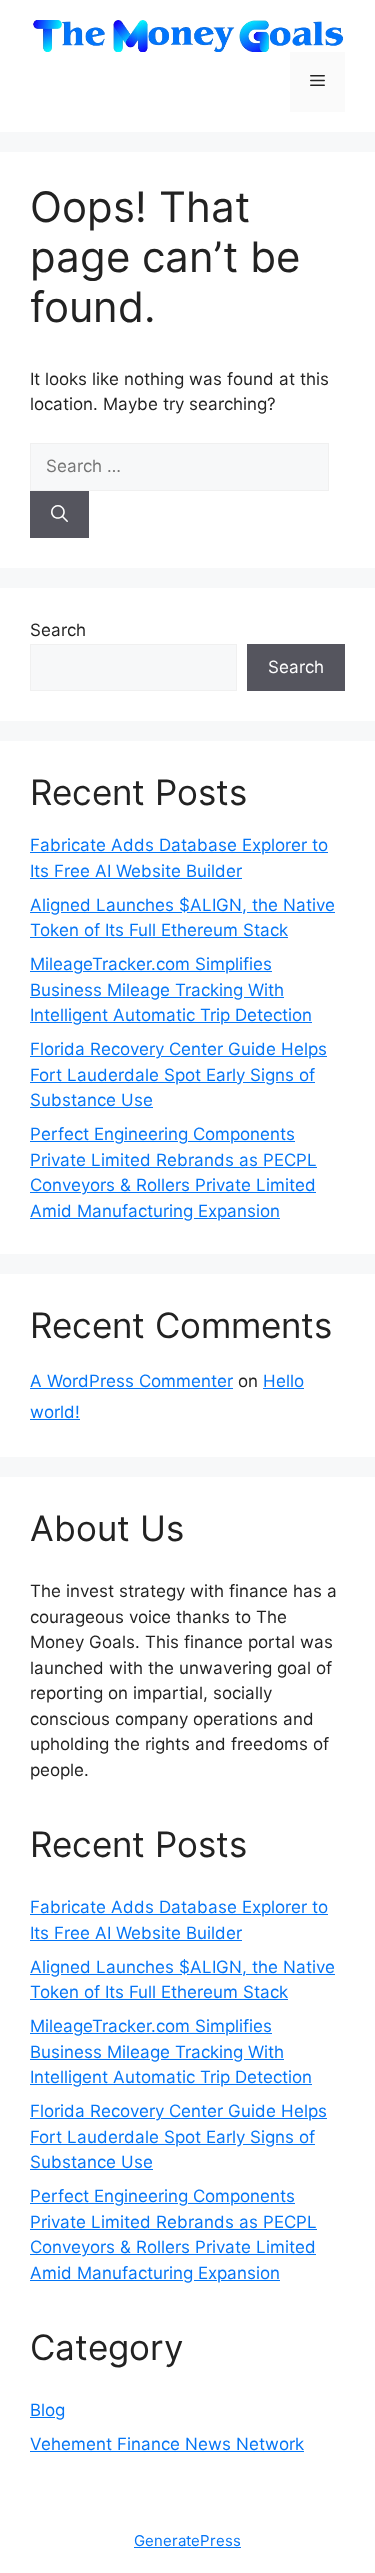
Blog (47, 2410)
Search (58, 630)
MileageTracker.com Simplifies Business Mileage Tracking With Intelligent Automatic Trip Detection (171, 989)
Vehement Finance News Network (167, 2444)
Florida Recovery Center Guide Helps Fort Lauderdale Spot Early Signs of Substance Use (178, 1074)
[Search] (59, 515)
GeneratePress (187, 2540)
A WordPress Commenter (131, 1381)
